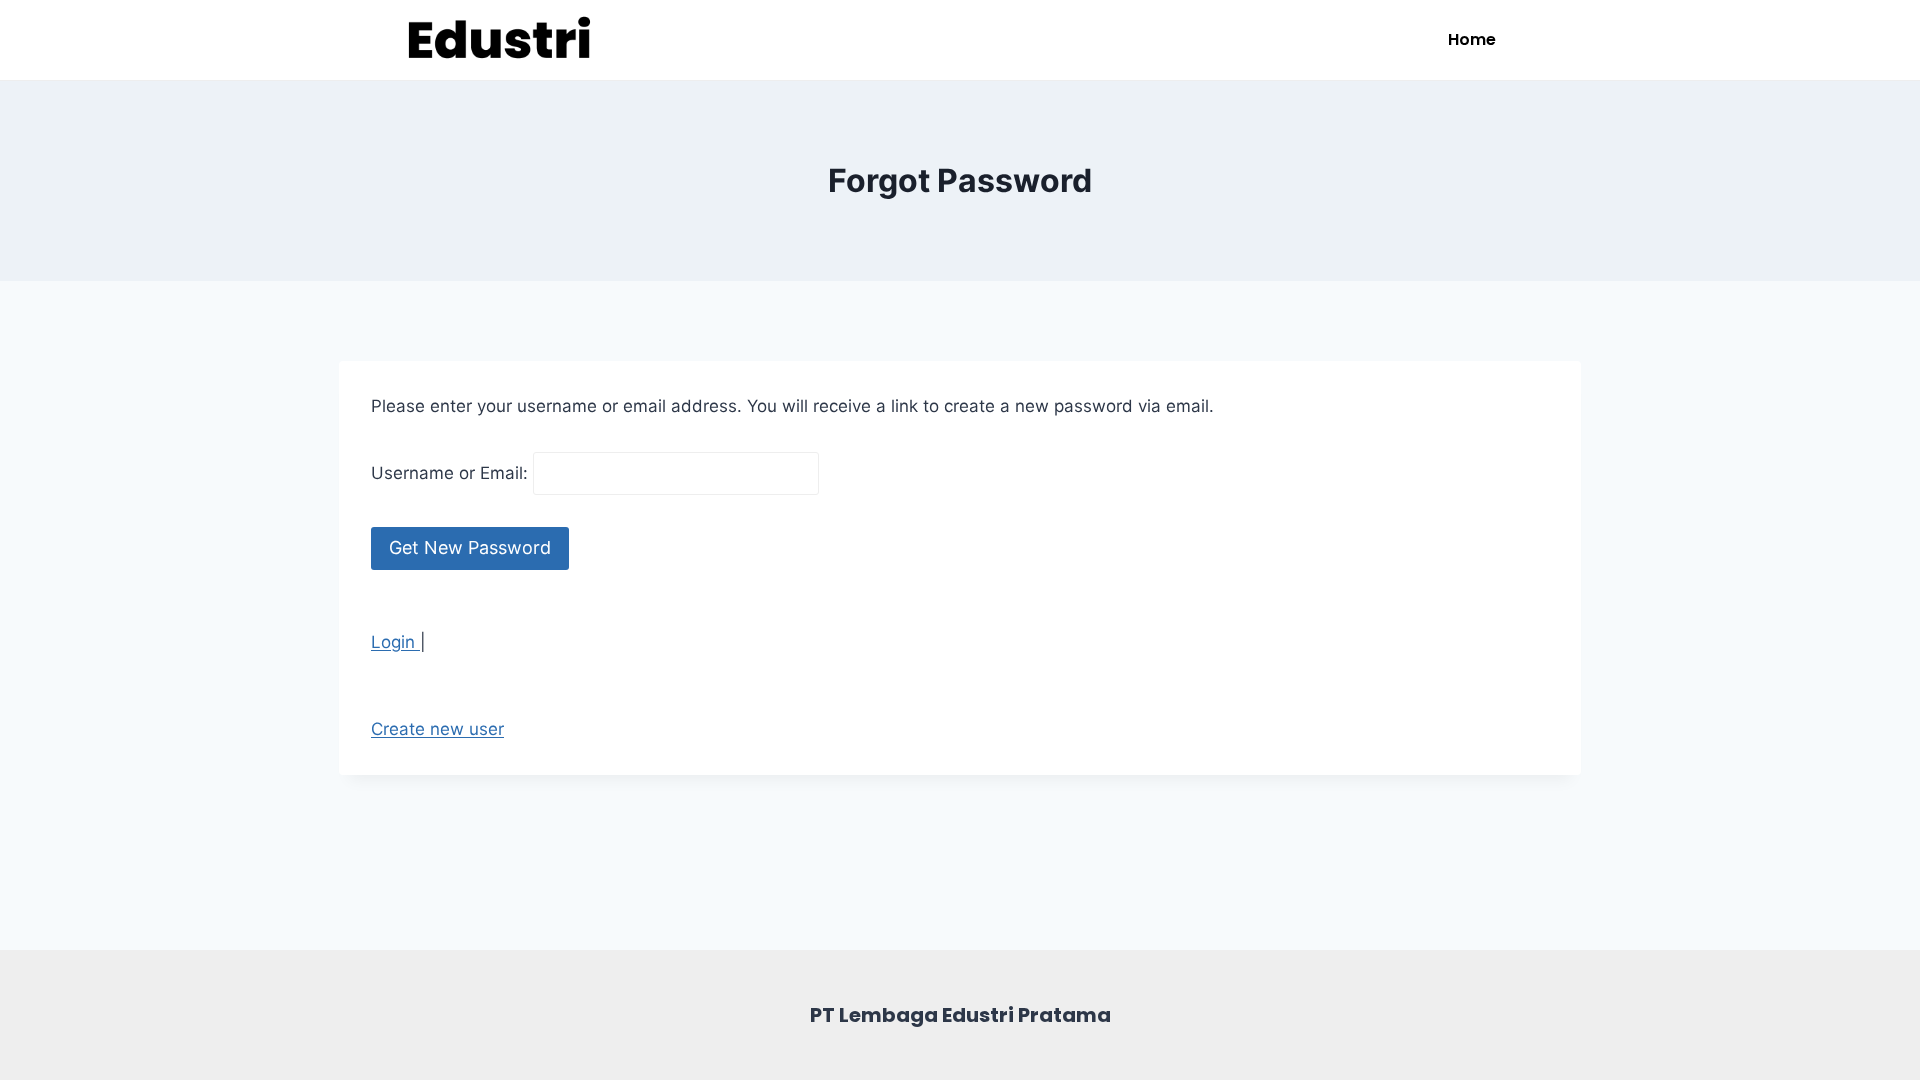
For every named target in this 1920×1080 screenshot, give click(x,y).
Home (1472, 39)
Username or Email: (452, 473)
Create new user (437, 729)
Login (395, 642)
